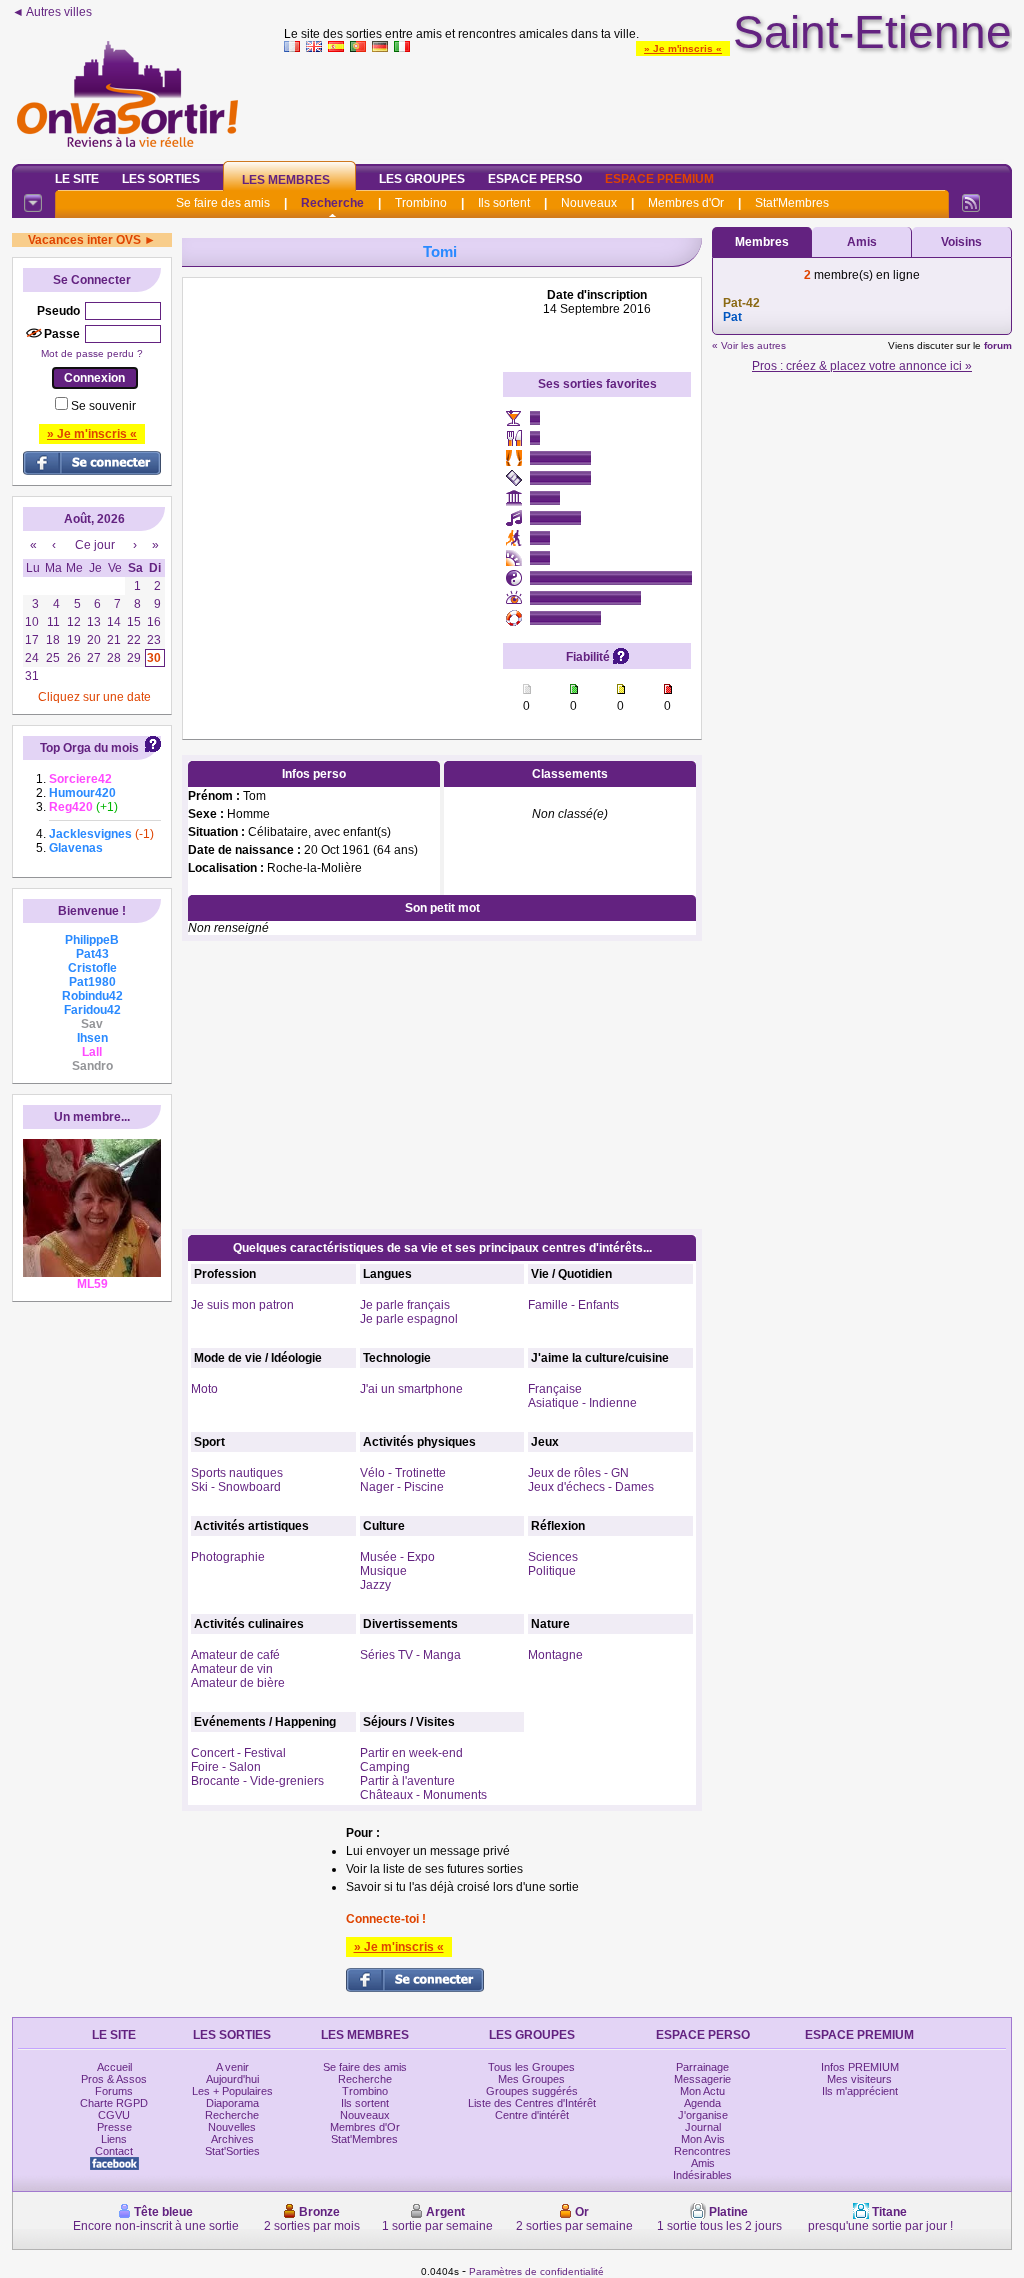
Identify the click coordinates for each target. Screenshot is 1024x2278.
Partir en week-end (411, 1753)
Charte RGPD (114, 2103)
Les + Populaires (232, 2091)
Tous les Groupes (531, 2067)
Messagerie (702, 2079)
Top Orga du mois (89, 748)
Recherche (332, 203)
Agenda (702, 2103)
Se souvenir (103, 406)
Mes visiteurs (859, 2079)
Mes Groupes (531, 2079)
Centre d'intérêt (532, 2115)
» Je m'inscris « (683, 48)
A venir (232, 2067)
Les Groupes (422, 179)
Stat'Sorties (232, 2151)
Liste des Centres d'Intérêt (532, 2103)
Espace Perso (535, 179)
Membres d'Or (686, 203)
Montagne (555, 1655)
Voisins (961, 242)
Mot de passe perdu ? (92, 353)
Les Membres (286, 180)
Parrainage (702, 2067)
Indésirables (702, 2175)
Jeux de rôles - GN (578, 1473)
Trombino (421, 203)
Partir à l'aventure (407, 1781)
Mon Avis (703, 2139)
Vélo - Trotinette (403, 1473)
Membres (762, 242)
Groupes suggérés (532, 2091)
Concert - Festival (238, 1753)
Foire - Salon (226, 1767)
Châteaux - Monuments (423, 1795)
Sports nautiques (237, 1473)
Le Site (77, 179)
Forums (114, 2091)
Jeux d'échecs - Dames (591, 1487)
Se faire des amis (223, 203)
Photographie (228, 1557)
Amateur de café (235, 1655)
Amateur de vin (232, 1669)
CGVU (114, 2115)
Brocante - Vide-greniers (257, 1781)
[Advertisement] (648, 104)
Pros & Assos (114, 2079)
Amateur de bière (238, 1683)
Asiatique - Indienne (582, 1403)
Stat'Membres (792, 203)
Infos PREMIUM (860, 2067)
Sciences (553, 1557)
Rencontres (702, 2151)
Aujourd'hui (232, 2079)
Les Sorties (161, 179)
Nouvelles (232, 2127)
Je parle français (405, 1305)
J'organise (703, 2115)
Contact (114, 2151)
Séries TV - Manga (410, 1655)
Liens (114, 2139)
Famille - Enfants (573, 1305)
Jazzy (375, 1585)
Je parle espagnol (409, 1319)
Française (555, 1389)
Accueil (114, 2067)
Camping (385, 1767)
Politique (552, 1571)
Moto (204, 1389)
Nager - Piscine (402, 1487)
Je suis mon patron (242, 1305)
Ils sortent (504, 203)
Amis (862, 242)
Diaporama (232, 2103)
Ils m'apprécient (860, 2091)
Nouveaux (589, 203)
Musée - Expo (397, 1557)
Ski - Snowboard (236, 1487)
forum (998, 345)
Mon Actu (702, 2091)
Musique (383, 1571)
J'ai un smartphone (411, 1389)
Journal (703, 2127)
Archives (232, 2139)
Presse (114, 2127)
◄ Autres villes (52, 12)
